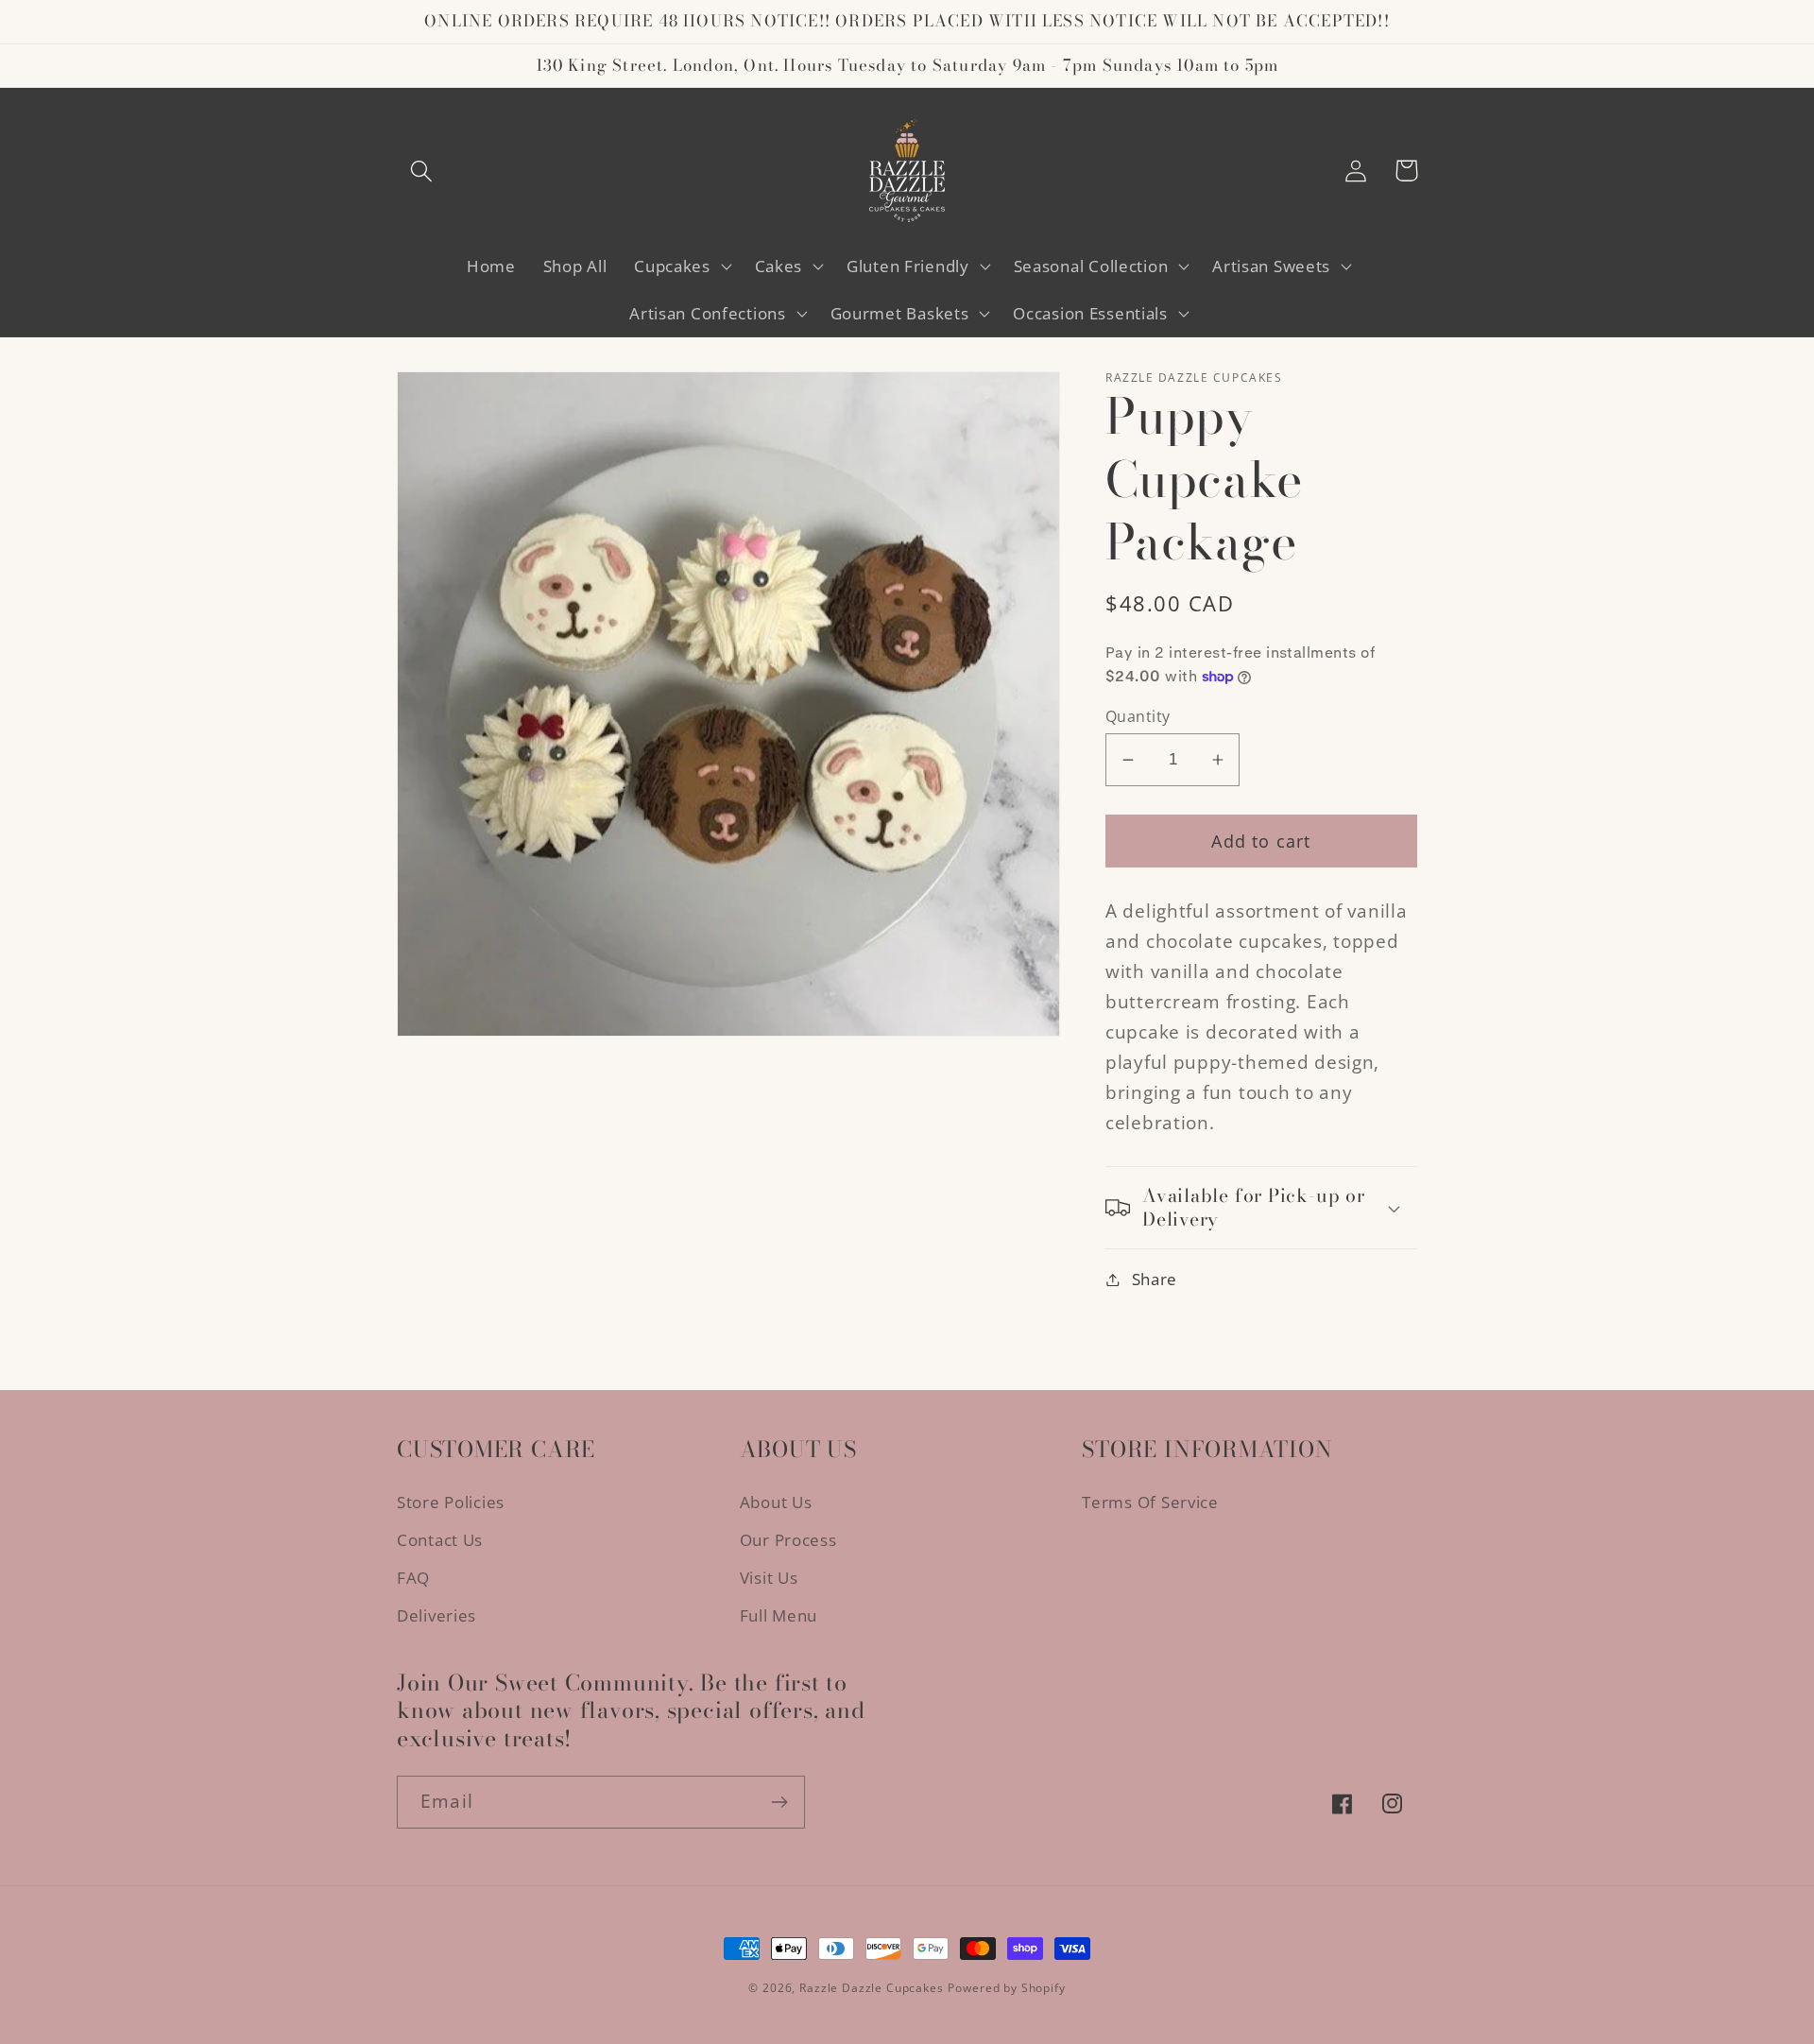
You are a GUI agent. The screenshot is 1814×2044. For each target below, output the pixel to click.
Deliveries (436, 1615)
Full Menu (779, 1615)
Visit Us (769, 1578)
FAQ (413, 1578)
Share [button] (1155, 1279)
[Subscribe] (779, 1802)
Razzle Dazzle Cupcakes (871, 1988)
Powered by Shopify (1006, 1988)
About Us (776, 1502)
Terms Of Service (1150, 1502)
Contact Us (440, 1540)
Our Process (788, 1540)
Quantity (1138, 716)
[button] (422, 171)
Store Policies (451, 1502)
